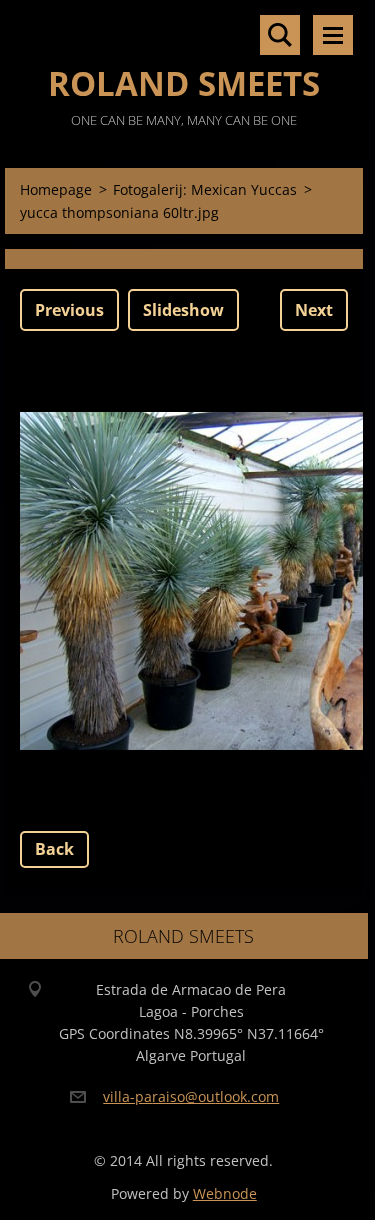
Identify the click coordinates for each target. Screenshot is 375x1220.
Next (314, 310)
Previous (69, 310)
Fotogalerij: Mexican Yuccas (205, 189)
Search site (280, 35)
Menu (333, 35)
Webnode (225, 1193)
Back (54, 849)
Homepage (56, 189)
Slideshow (183, 310)
